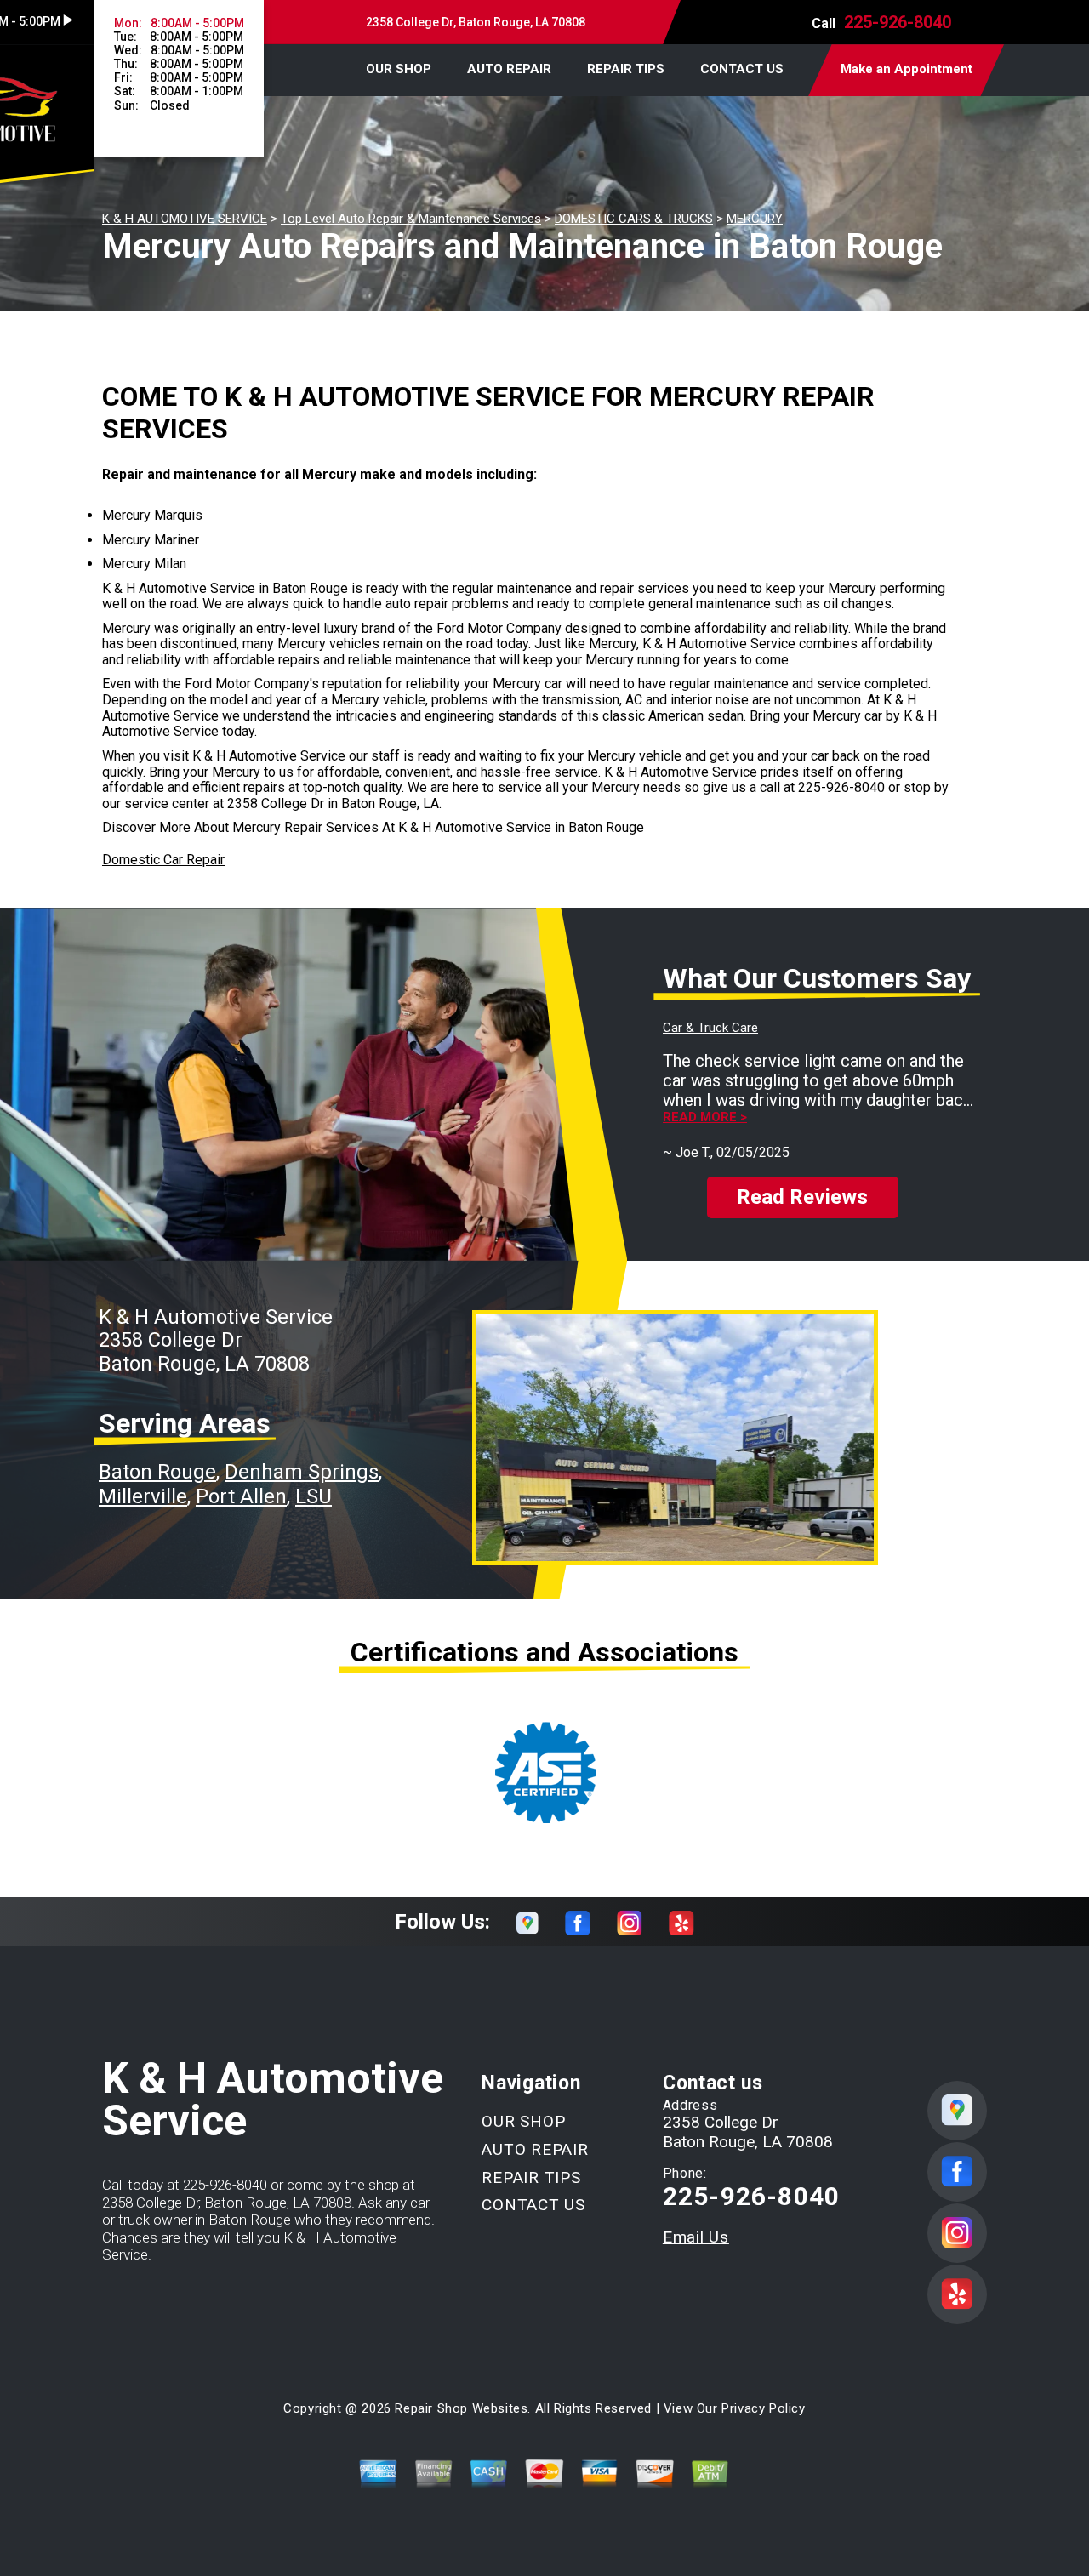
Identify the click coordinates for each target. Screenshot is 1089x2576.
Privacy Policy (763, 2408)
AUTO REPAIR (509, 69)
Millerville (143, 1496)
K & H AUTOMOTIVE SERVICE (185, 219)
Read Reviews (802, 1197)
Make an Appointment (907, 69)
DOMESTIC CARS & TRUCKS (634, 219)
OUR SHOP (399, 69)
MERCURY (755, 219)
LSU (314, 1496)
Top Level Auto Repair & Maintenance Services (411, 219)
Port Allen (241, 1496)
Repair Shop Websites (461, 2408)
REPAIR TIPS (626, 69)
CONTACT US (742, 69)
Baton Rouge (157, 1472)
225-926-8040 (898, 22)
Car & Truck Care (710, 1028)
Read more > (705, 1117)
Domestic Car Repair (163, 860)
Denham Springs (302, 1472)
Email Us (696, 2237)
